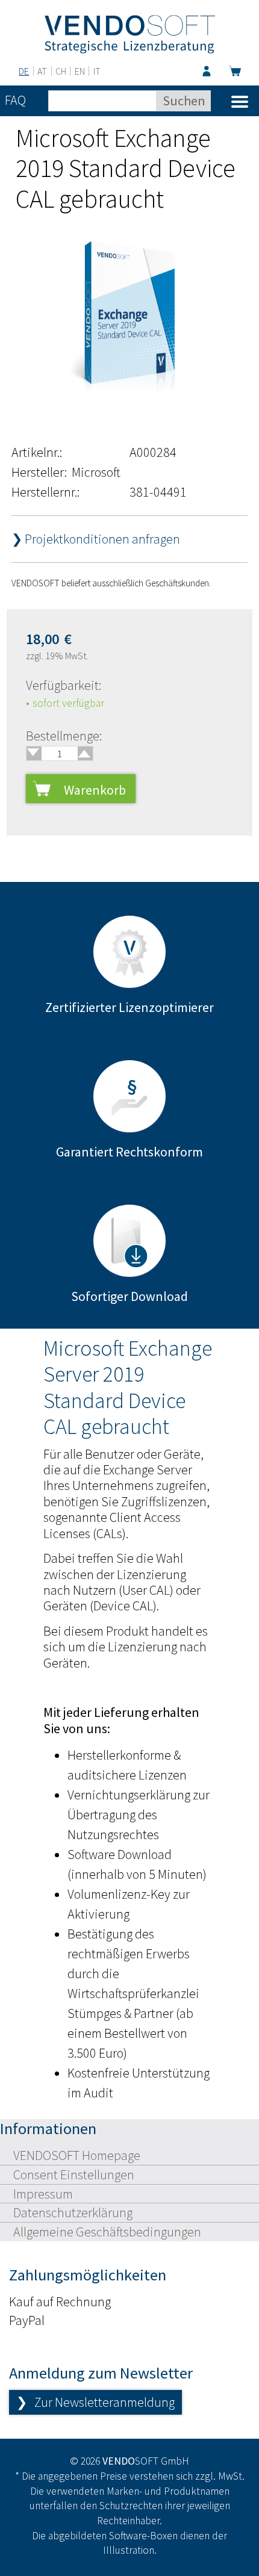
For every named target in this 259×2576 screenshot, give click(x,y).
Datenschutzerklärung (73, 2212)
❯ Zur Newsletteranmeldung (95, 2402)
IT (97, 71)
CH (61, 71)
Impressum (43, 2194)
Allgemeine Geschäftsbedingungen (107, 2232)
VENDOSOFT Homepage (77, 2155)
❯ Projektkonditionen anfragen (96, 539)
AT (42, 71)
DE (24, 71)
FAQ (15, 100)
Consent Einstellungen (74, 2174)
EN (80, 71)
